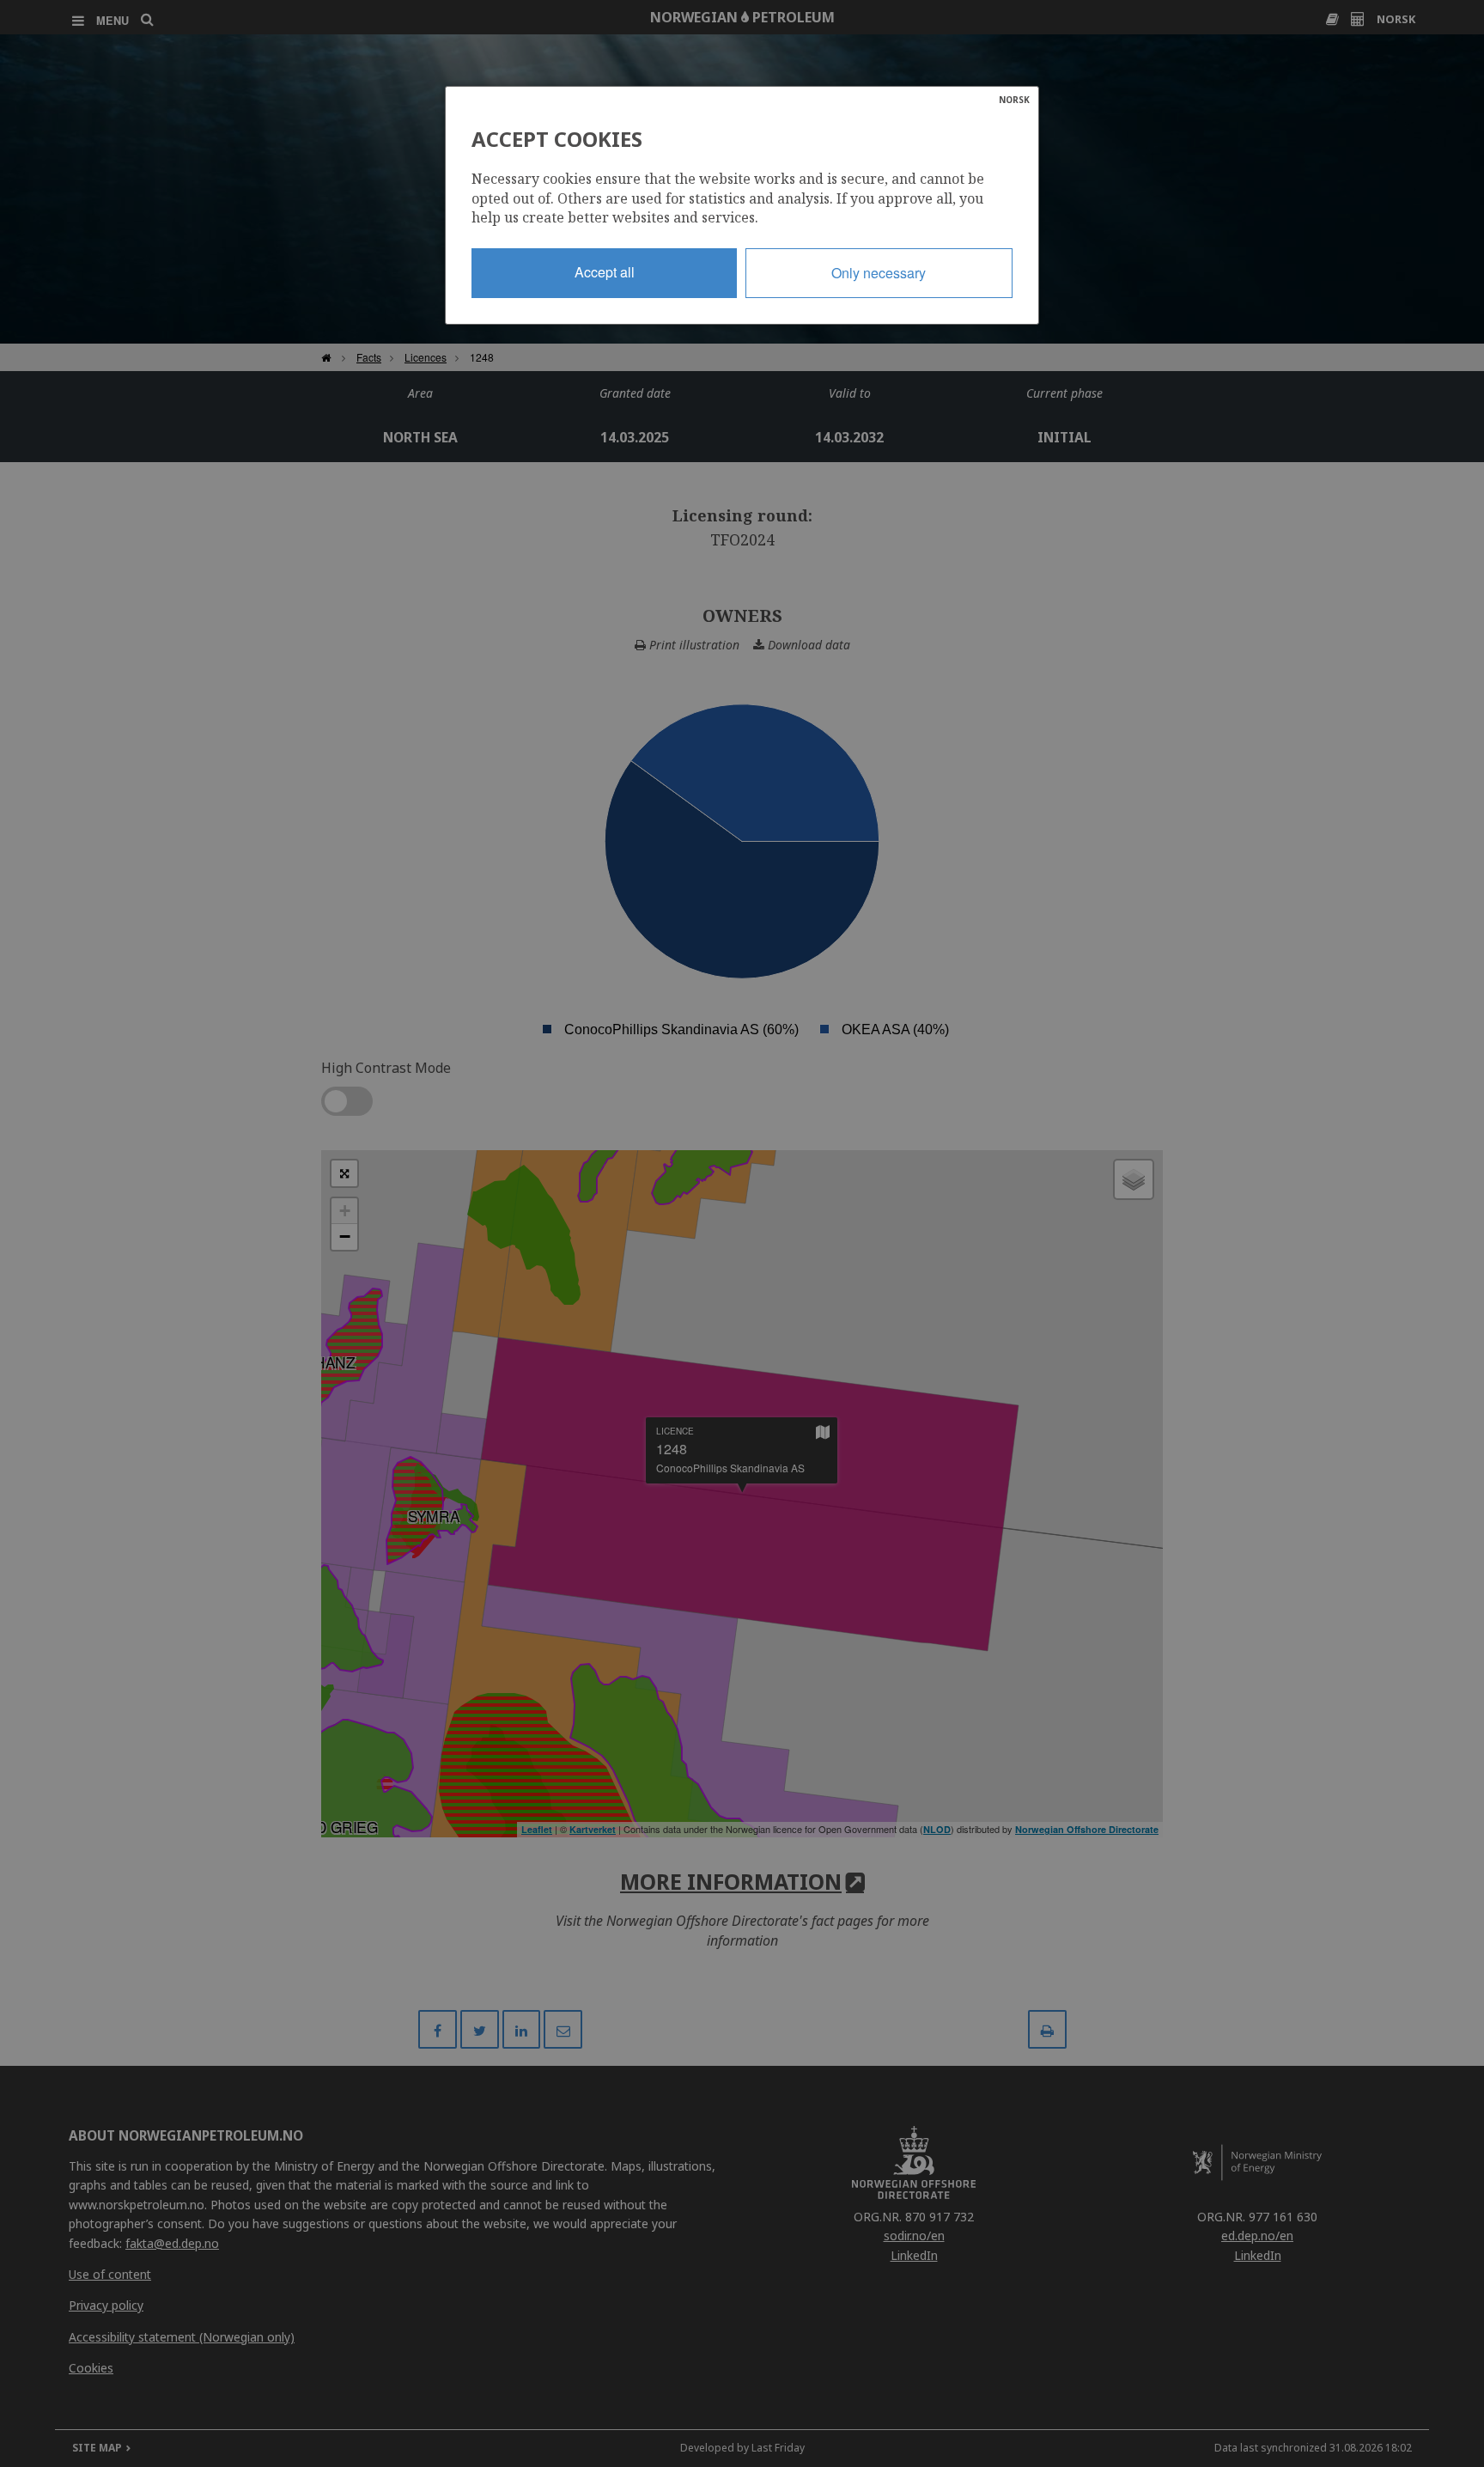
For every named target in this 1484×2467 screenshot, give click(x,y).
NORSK (1014, 100)
